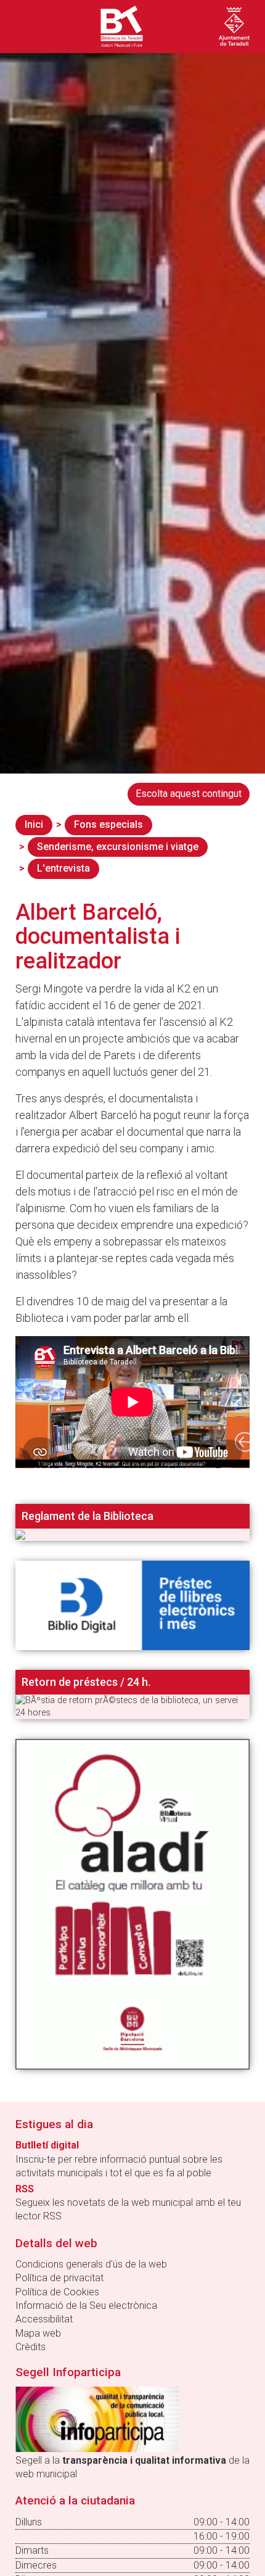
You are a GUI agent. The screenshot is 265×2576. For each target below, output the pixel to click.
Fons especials (108, 824)
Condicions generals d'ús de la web (91, 2264)
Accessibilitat (44, 2319)
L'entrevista (63, 868)
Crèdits (31, 2347)
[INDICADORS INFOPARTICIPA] (97, 2418)
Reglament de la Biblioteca (88, 1516)
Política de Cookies (57, 2292)
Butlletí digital (47, 2145)
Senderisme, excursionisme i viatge (118, 847)
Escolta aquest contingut (189, 794)
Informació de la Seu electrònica (86, 2306)
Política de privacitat (59, 2278)
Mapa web (38, 2333)
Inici (34, 824)
